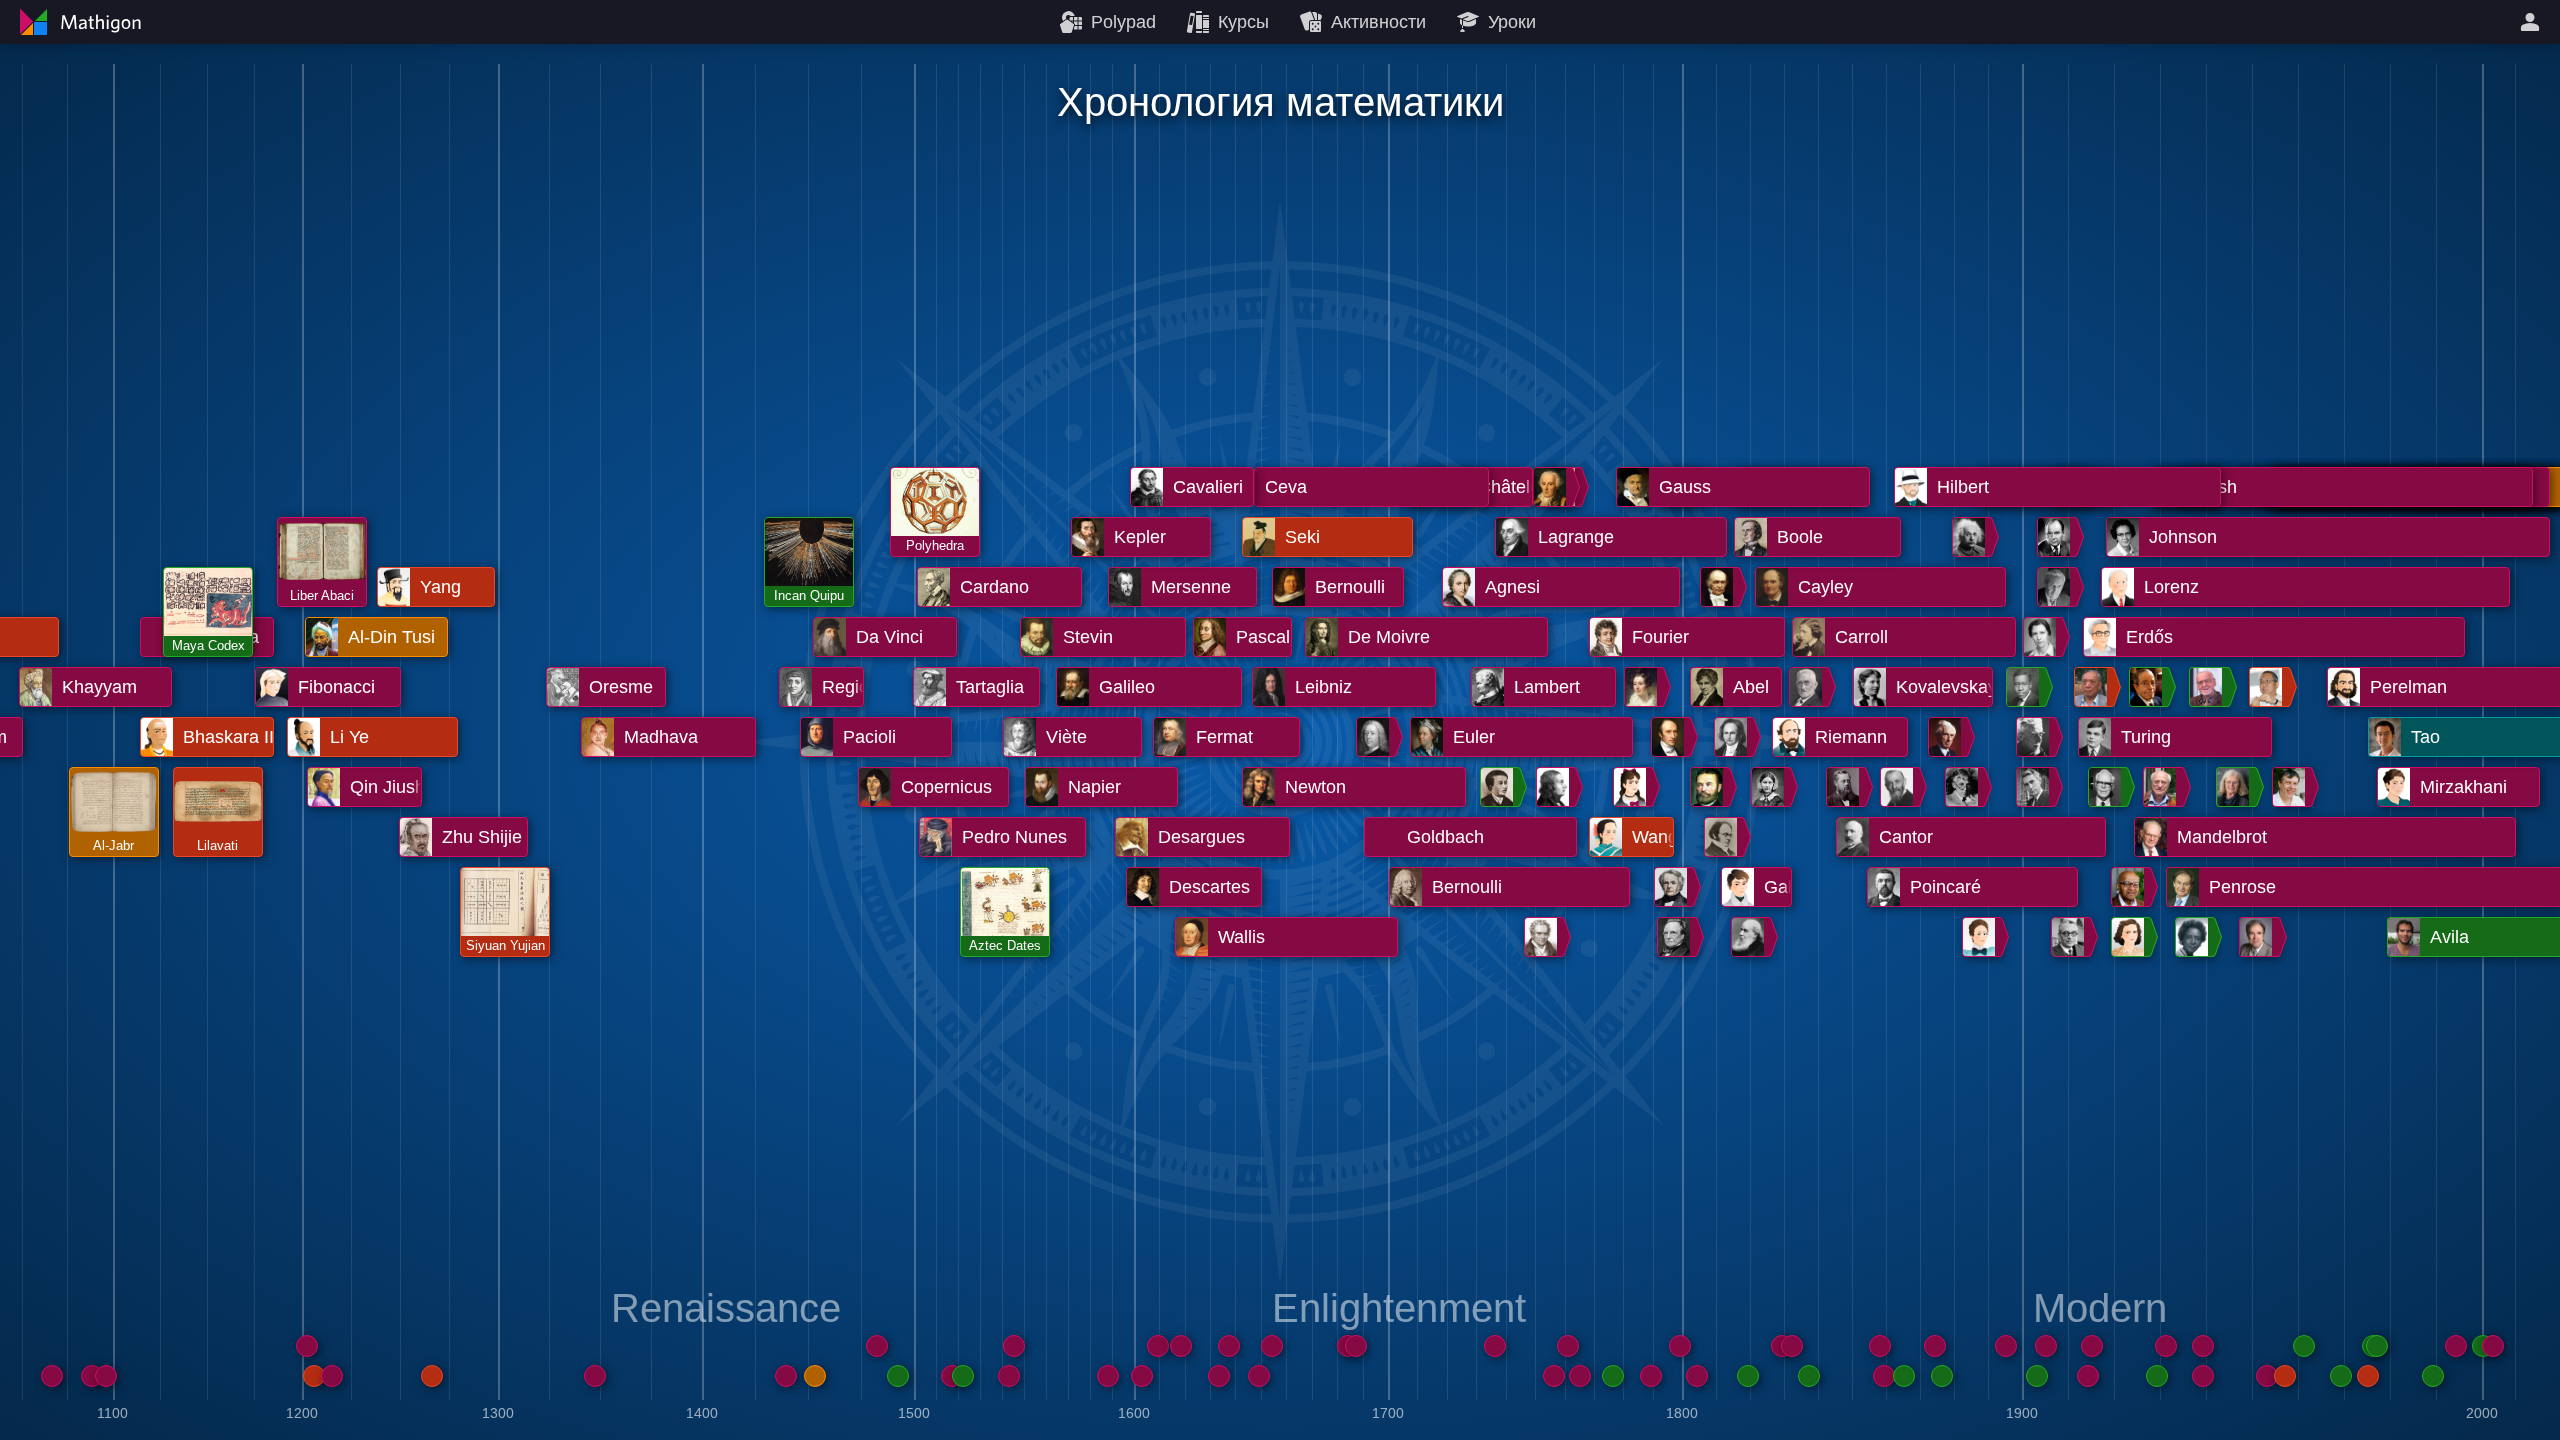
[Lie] (1846, 787)
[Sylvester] (1751, 937)
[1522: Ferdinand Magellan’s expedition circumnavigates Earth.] (963, 1376)
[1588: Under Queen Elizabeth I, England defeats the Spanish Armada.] (1108, 1376)
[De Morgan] (1724, 837)
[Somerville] (1644, 687)
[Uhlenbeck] (2236, 787)
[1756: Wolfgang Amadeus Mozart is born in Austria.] (1554, 1376)
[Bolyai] (1710, 787)
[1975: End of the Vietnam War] (2368, 1376)
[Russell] (1948, 737)
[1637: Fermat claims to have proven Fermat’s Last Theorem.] (1229, 1346)
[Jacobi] (1734, 737)
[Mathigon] (78, 22)
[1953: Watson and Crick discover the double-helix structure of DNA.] (2267, 1376)
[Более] (2533, 22)
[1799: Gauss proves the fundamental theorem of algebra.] (1680, 1346)
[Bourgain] (2292, 787)
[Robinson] (2131, 937)
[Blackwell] (2131, 887)
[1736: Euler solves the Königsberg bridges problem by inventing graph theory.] (1495, 1346)
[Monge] (1544, 937)
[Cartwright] (2043, 637)
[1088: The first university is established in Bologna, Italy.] (92, 1376)
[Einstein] (1972, 537)
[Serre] (2163, 787)
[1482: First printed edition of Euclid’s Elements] (877, 1346)
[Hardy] (1965, 787)
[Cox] (2026, 687)
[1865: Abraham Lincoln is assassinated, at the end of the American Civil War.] (1904, 1376)
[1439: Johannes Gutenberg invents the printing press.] (786, 1376)
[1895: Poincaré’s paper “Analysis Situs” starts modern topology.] (2006, 1346)
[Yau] (2269, 687)
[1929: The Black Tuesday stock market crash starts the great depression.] (2157, 1376)
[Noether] (1982, 937)
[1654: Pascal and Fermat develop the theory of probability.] (1272, 1346)
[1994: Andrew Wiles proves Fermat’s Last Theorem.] (2456, 1346)
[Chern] (2094, 687)
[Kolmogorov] (2057, 587)
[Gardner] (2108, 787)
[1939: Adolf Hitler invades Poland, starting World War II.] (2203, 1376)
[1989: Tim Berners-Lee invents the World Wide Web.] (2433, 1376)
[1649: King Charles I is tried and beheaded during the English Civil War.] (1259, 1376)
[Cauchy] (1671, 737)
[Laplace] (1553, 487)
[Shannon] (2036, 787)
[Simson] (1376, 737)
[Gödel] (2071, 937)
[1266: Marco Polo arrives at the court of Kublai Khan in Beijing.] (432, 1376)
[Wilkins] (2149, 687)
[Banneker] (1500, 787)
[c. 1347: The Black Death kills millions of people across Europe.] (595, 1376)
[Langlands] (2209, 687)
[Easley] (2195, 937)
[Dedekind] (1809, 687)
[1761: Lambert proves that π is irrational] (1568, 1346)
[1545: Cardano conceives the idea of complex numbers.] (1014, 1346)
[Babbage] (1677, 937)
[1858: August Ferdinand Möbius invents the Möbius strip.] (1880, 1346)
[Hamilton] (1720, 587)
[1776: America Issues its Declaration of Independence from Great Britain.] (1613, 1376)
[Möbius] (1674, 887)
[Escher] (2036, 737)
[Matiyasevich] (2259, 937)
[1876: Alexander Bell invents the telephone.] (1942, 1376)
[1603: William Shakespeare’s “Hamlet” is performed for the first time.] (1142, 1376)
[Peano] (1900, 787)
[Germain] (1633, 787)
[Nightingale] (1771, 787)
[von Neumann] (2057, 537)
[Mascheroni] (1556, 787)
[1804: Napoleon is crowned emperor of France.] (1697, 1376)
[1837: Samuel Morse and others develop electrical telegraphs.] (1809, 1376)
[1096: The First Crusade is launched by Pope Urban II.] (106, 1376)
